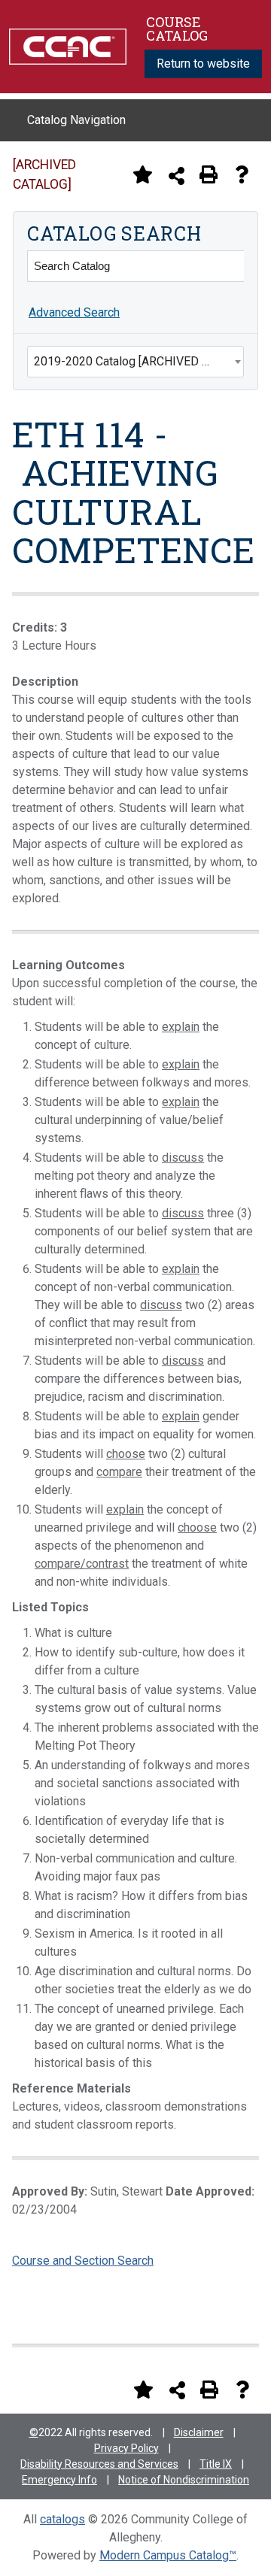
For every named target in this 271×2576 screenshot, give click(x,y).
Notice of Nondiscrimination (184, 2480)
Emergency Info (59, 2480)
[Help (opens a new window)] (242, 174)
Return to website (203, 64)
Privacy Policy (126, 2448)
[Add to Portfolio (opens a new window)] (142, 174)
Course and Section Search (83, 2261)
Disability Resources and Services (99, 2464)
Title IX (216, 2464)
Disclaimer (199, 2432)
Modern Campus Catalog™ (168, 2555)
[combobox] (135, 362)
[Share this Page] (177, 176)
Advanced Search (74, 312)
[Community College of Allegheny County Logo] (68, 45)
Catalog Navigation (76, 120)
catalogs (62, 2519)
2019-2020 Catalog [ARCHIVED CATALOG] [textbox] (139, 361)
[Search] (228, 266)
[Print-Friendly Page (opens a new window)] (209, 174)
